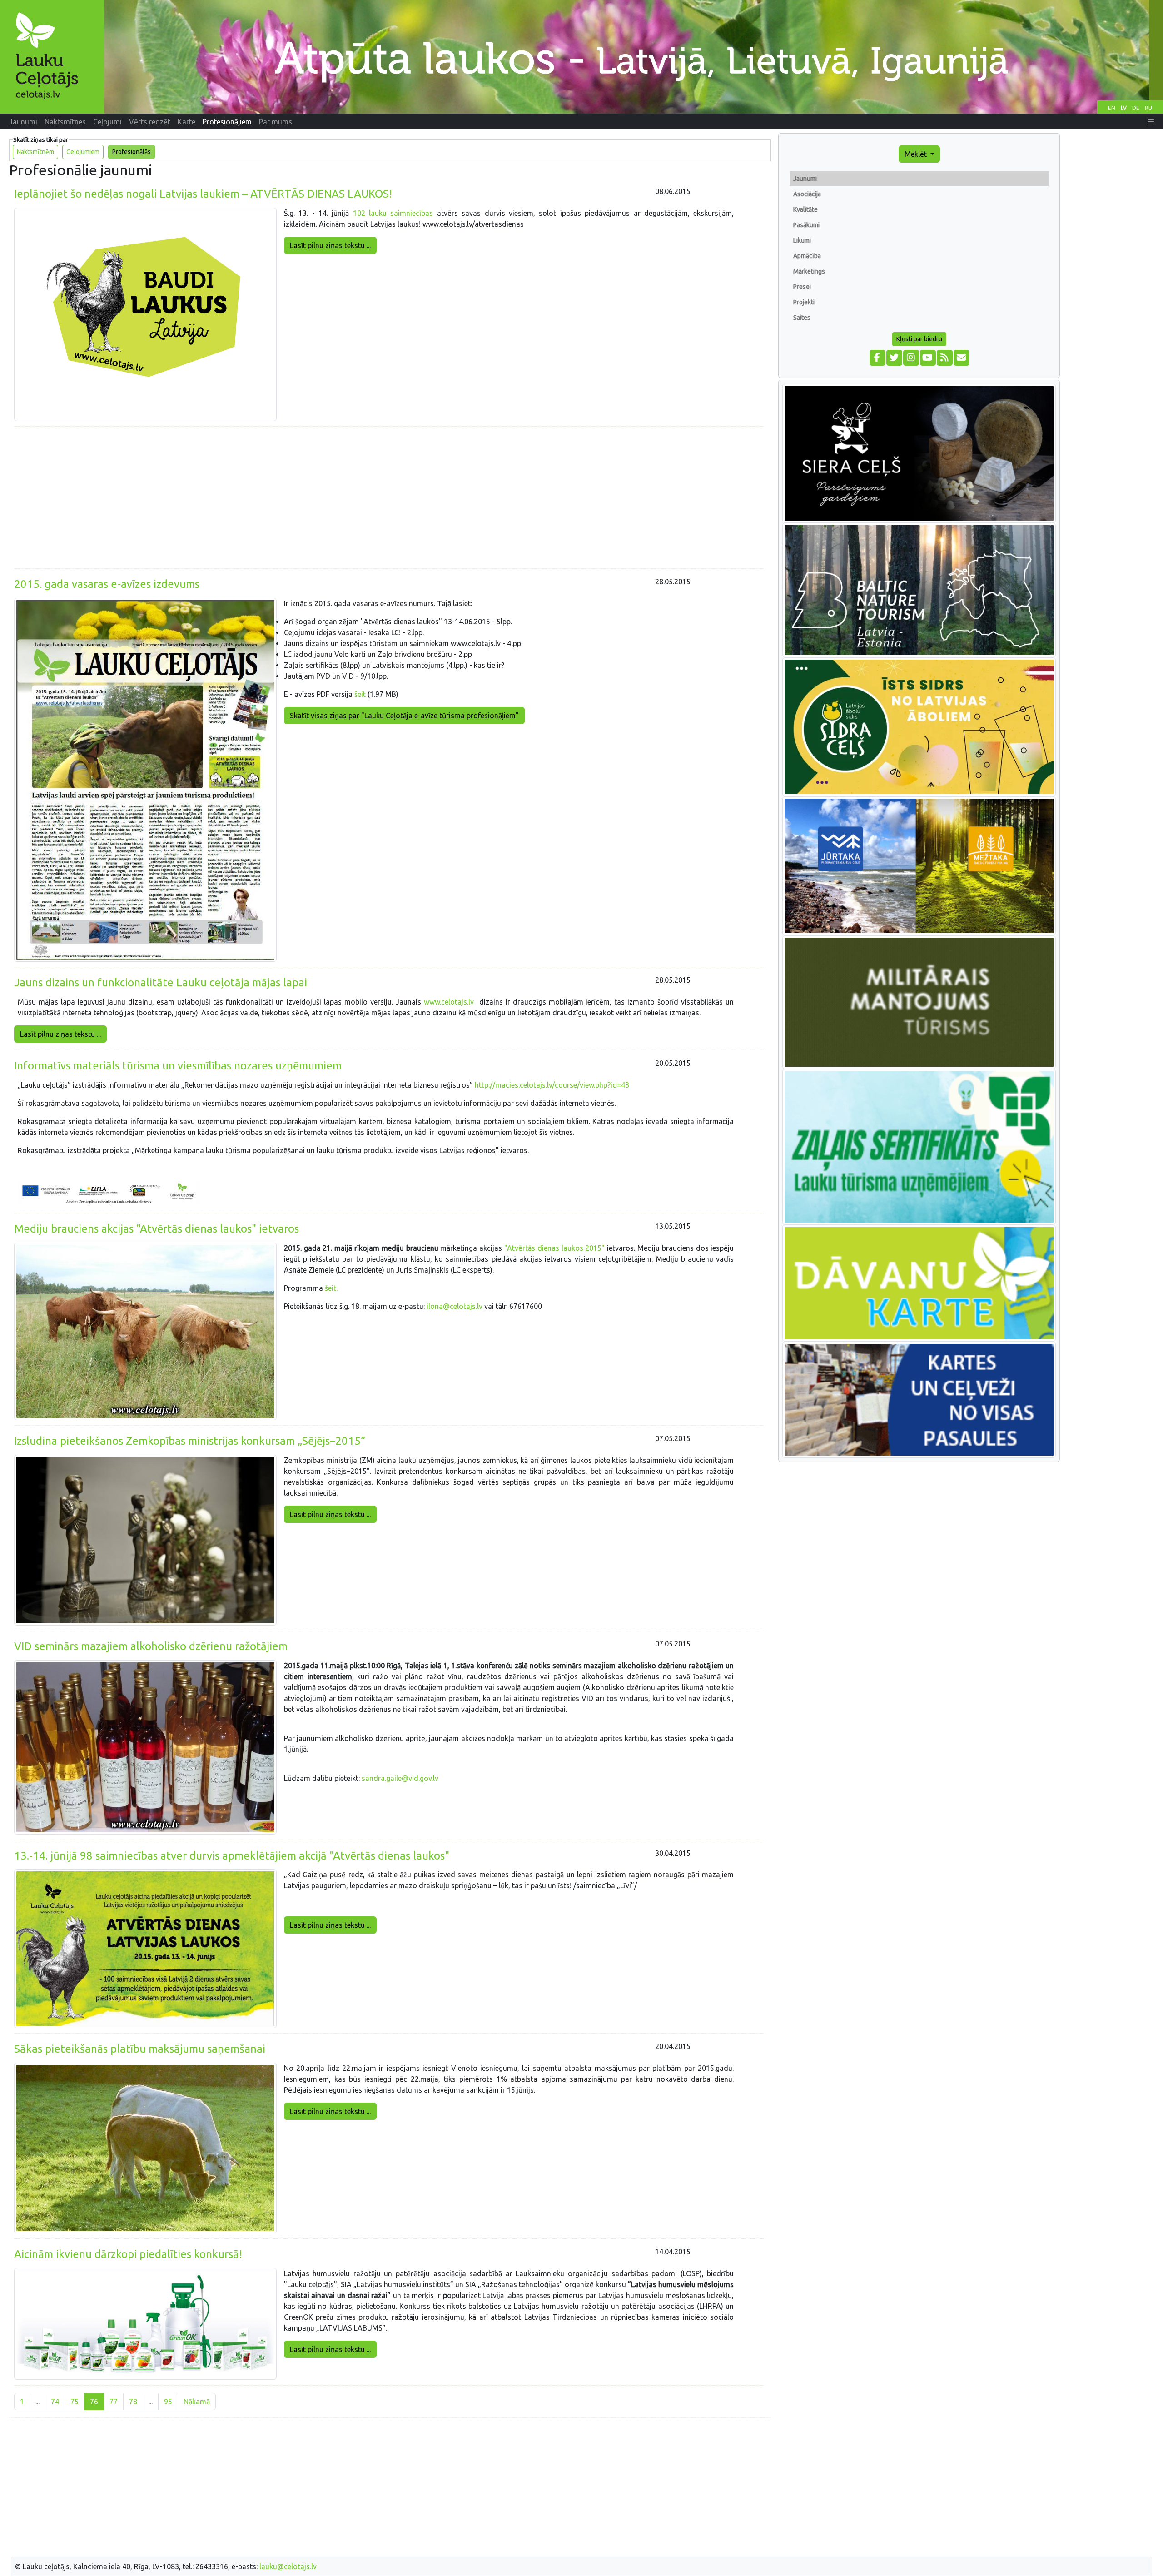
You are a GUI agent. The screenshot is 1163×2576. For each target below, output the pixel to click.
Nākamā (197, 2402)
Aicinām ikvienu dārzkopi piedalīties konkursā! (128, 2254)
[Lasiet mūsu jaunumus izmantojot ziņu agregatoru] (944, 357)
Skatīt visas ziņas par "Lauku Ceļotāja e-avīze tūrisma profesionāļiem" (404, 716)
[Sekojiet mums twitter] (894, 357)
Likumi (802, 240)
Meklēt (917, 154)
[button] (1151, 122)
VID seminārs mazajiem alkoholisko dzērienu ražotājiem (151, 1646)
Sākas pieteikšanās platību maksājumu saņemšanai (140, 2049)
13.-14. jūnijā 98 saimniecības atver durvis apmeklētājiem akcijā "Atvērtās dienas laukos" (232, 1856)
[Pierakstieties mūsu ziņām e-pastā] (961, 357)
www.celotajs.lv (449, 1002)
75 (75, 2402)
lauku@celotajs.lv (288, 2566)
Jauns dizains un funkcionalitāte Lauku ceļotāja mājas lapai (161, 982)
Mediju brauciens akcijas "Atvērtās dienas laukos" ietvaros (157, 1229)
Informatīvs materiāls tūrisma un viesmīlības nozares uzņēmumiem (178, 1066)
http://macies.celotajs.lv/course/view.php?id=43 (552, 1085)
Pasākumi (806, 225)
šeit (360, 694)
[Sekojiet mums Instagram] (911, 357)
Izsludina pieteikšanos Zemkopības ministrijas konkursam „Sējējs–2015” (190, 1441)
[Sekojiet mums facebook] (877, 357)
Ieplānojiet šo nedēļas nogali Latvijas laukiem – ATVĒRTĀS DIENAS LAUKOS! (203, 194)
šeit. (331, 1288)
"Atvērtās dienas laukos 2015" (554, 1248)
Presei (802, 287)
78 (133, 2402)
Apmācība (807, 256)
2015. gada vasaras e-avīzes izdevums (107, 584)
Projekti (804, 302)
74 (55, 2402)
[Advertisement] (389, 497)
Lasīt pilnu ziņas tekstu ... (330, 245)
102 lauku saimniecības (393, 213)
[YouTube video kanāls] (927, 357)
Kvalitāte (805, 209)
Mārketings (809, 271)
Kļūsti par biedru (919, 339)
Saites (802, 318)
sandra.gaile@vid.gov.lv (400, 1778)
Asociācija (807, 194)
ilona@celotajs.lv (455, 1306)
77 (114, 2402)
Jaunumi (805, 179)
